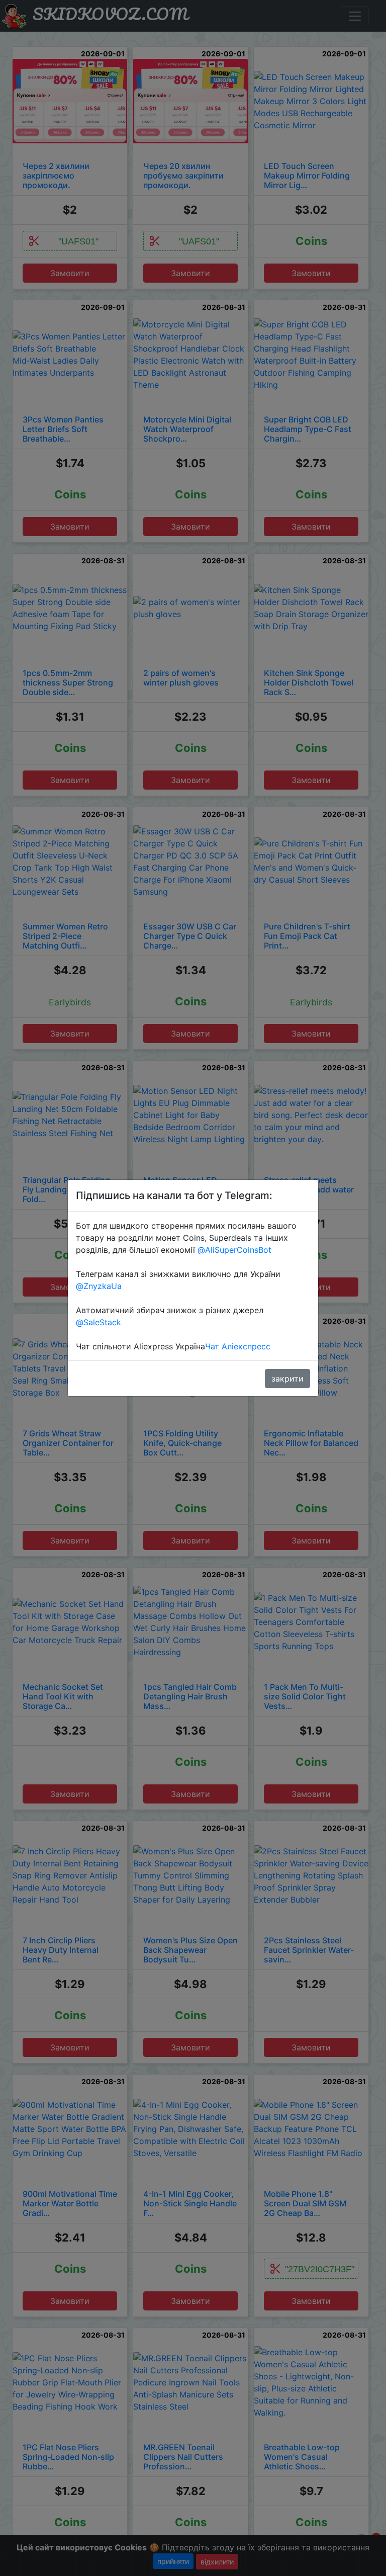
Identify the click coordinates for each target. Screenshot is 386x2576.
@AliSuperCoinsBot (234, 1250)
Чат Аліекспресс (238, 1346)
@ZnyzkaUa (99, 1286)
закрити (287, 1379)
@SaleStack (99, 1322)
